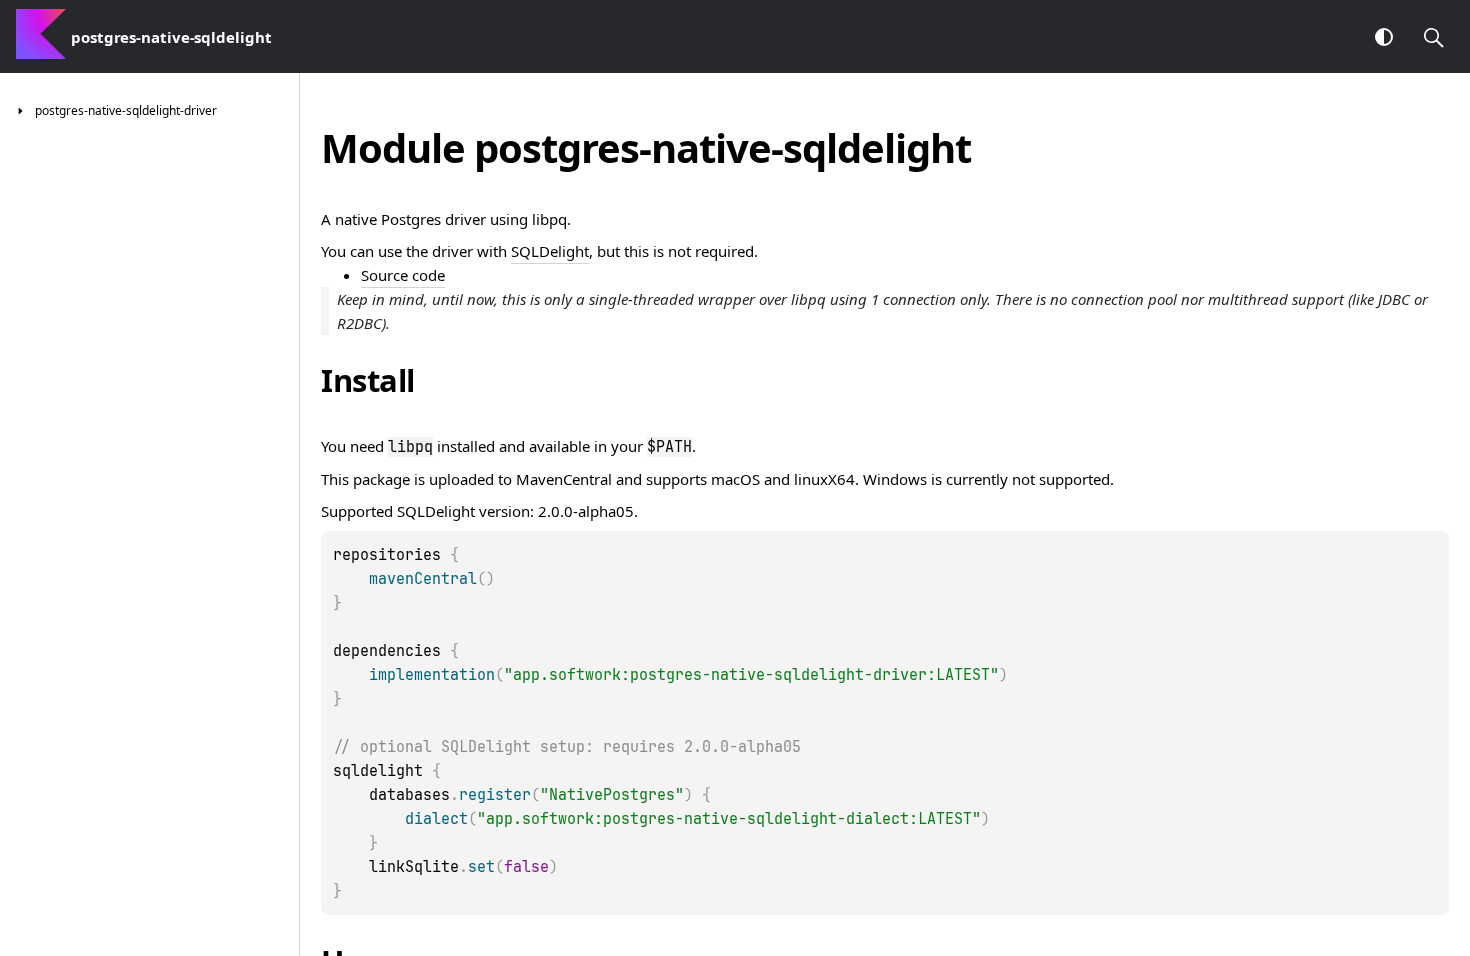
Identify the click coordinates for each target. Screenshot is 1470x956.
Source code (403, 275)
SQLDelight (550, 251)
